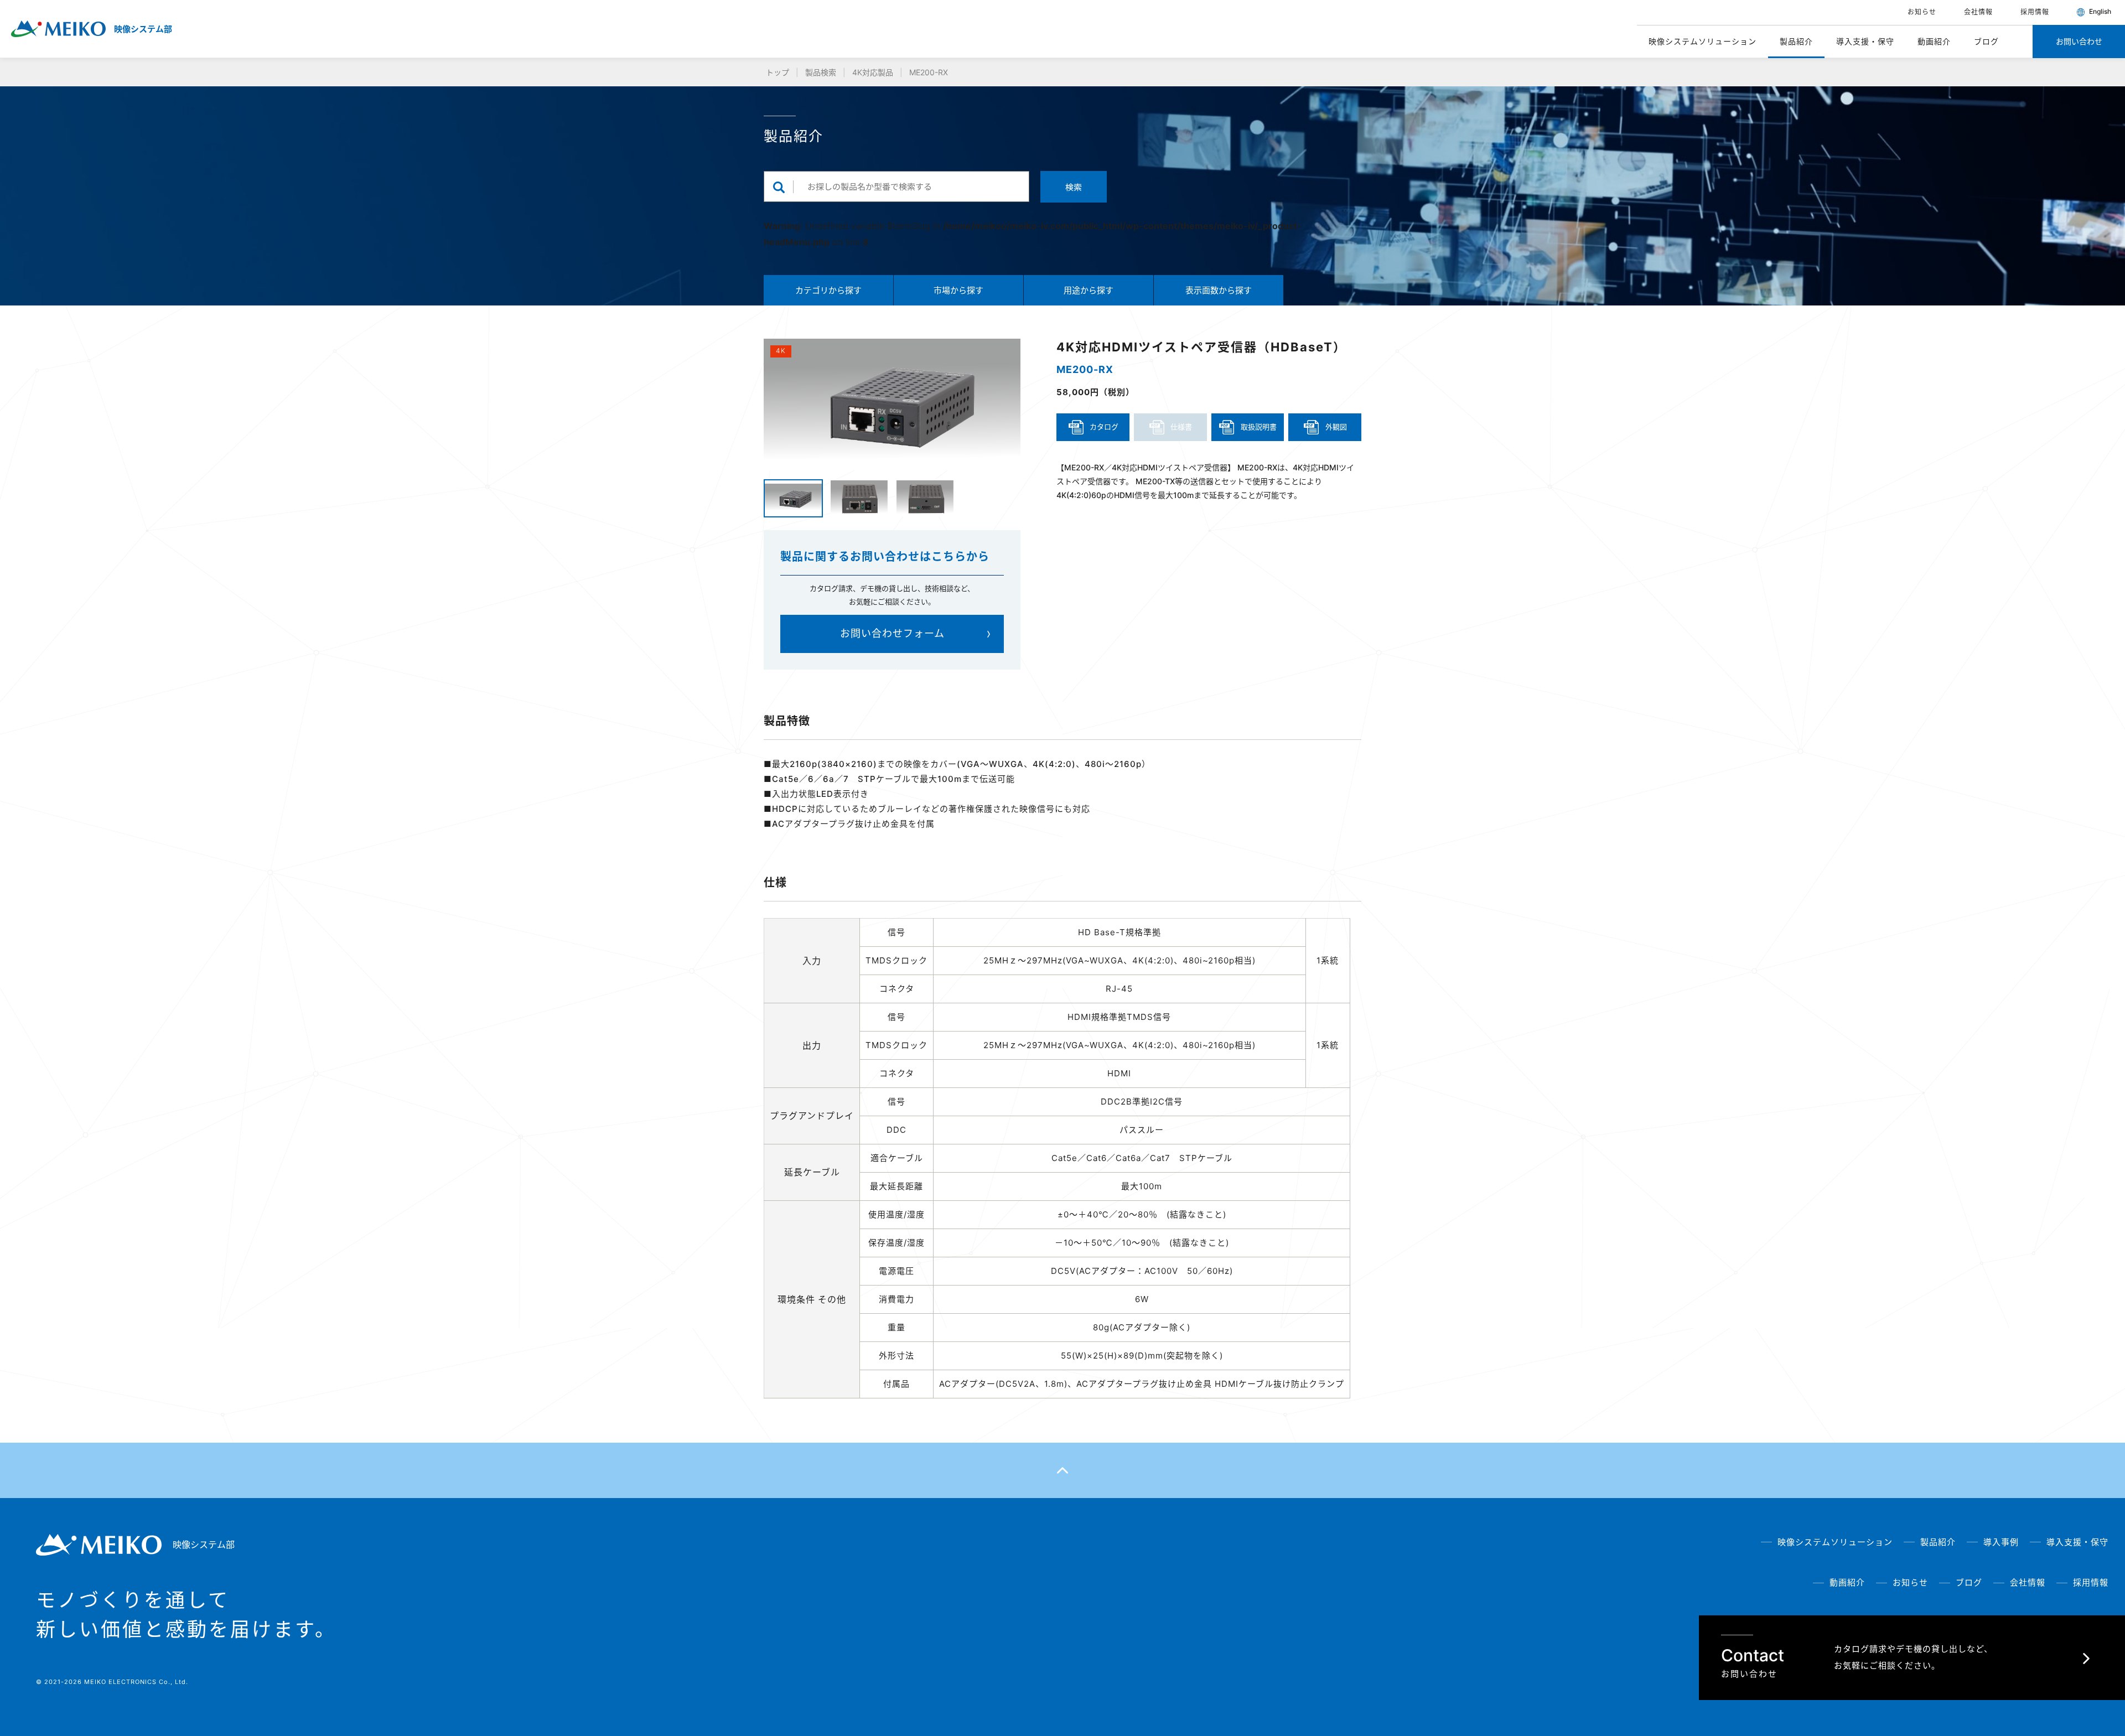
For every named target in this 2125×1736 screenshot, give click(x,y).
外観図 (1336, 427)
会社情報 (1978, 12)
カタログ (1104, 427)
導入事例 (2001, 1542)
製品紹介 (1796, 41)
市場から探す (958, 290)
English (2099, 12)
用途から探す (1089, 290)
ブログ (1986, 41)
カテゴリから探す (828, 290)
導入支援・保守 (1865, 41)
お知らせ (1922, 12)
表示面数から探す (1219, 290)
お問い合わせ (2079, 41)
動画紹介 (1934, 41)
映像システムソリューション (1702, 41)
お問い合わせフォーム (892, 633)
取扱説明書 (1259, 427)
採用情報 (2035, 12)
